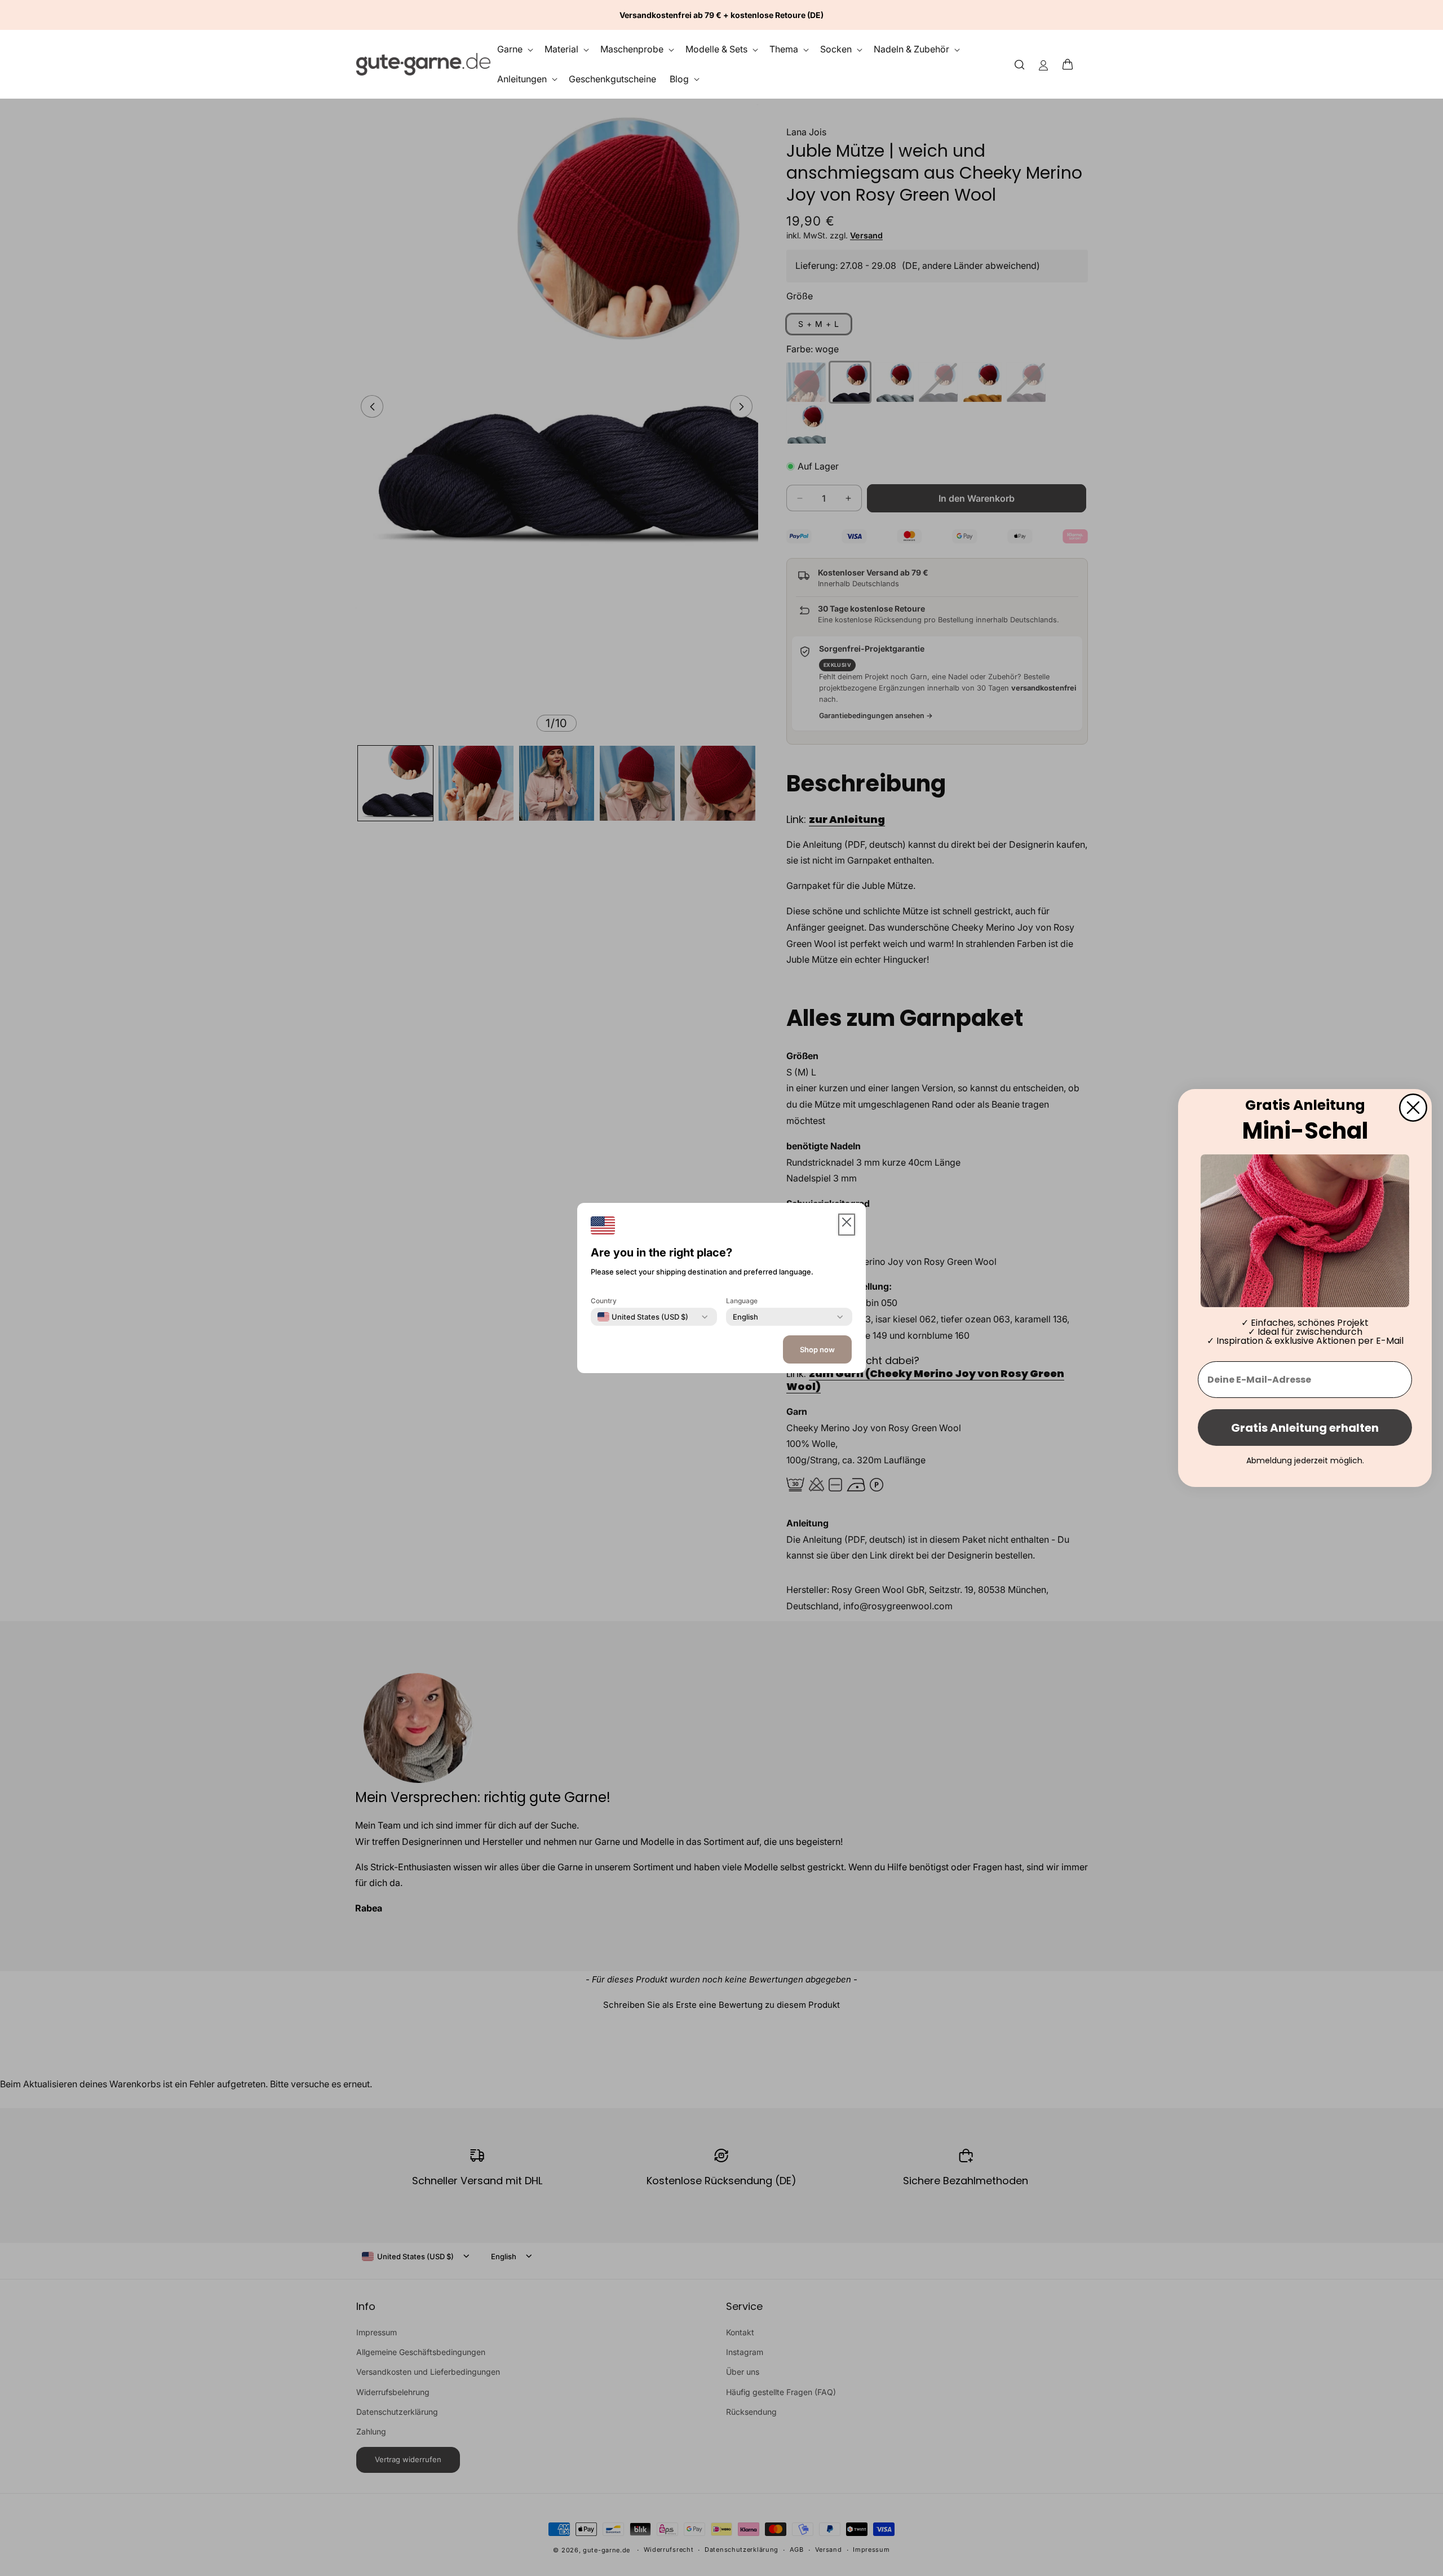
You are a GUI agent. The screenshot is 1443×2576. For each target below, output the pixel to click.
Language (742, 1301)
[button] (1071, 64)
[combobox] (643, 1317)
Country (604, 1301)
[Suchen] (1020, 64)
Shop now (817, 1349)
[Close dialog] (1413, 1108)
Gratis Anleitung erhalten (1305, 1428)
